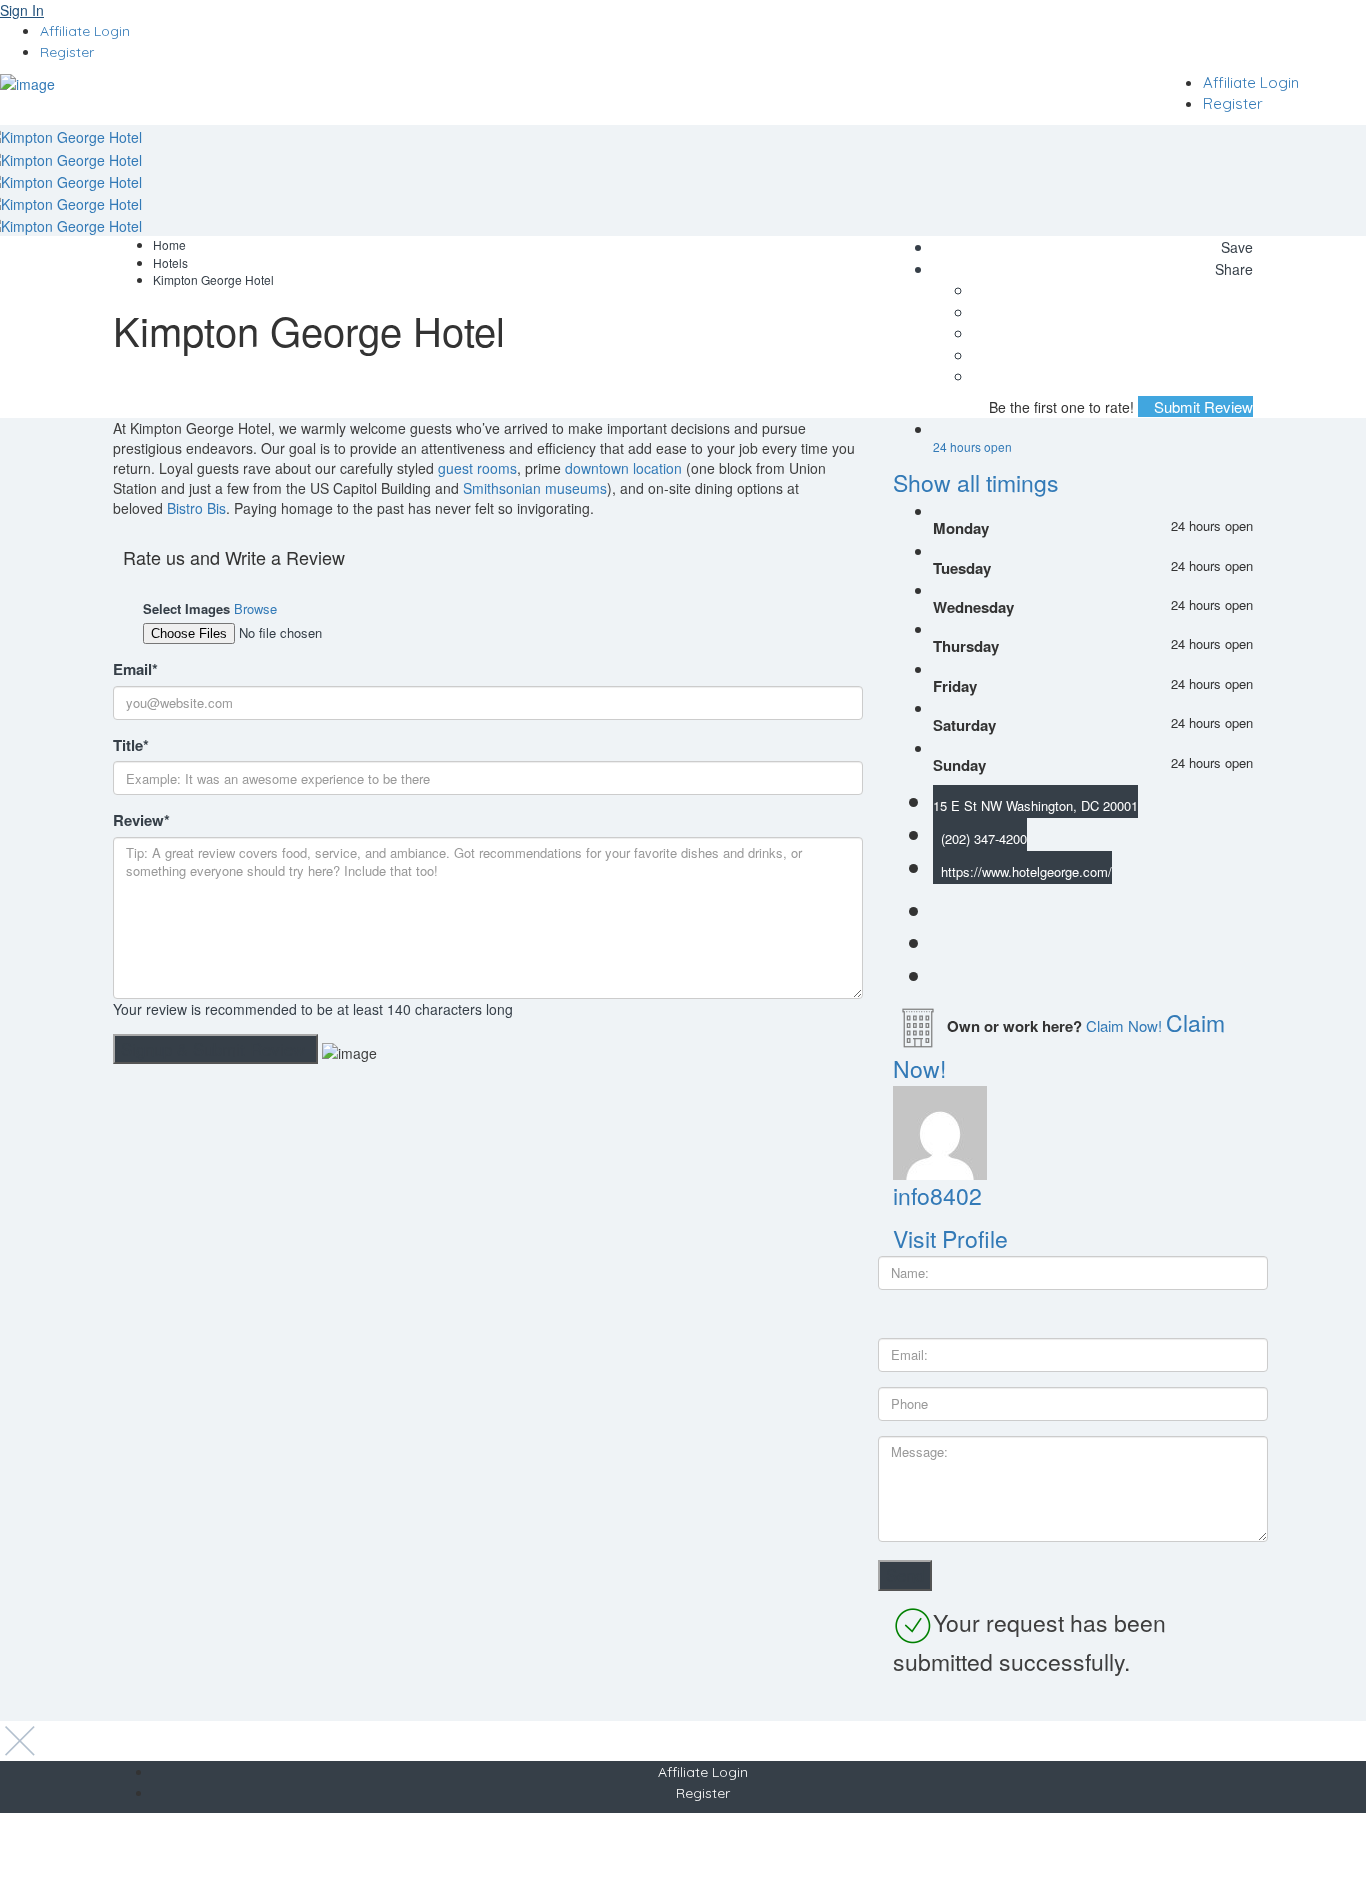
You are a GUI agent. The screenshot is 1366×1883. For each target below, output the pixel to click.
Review (141, 820)
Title (131, 745)
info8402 (937, 1195)
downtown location (623, 468)
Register (67, 52)
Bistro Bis (196, 508)
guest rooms (477, 468)
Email (135, 669)
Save (1235, 247)
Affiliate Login (85, 31)
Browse (255, 608)
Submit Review (1201, 406)
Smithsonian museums (535, 488)
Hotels (170, 262)
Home (169, 244)
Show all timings (976, 482)
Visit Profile (950, 1238)
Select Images (186, 609)
